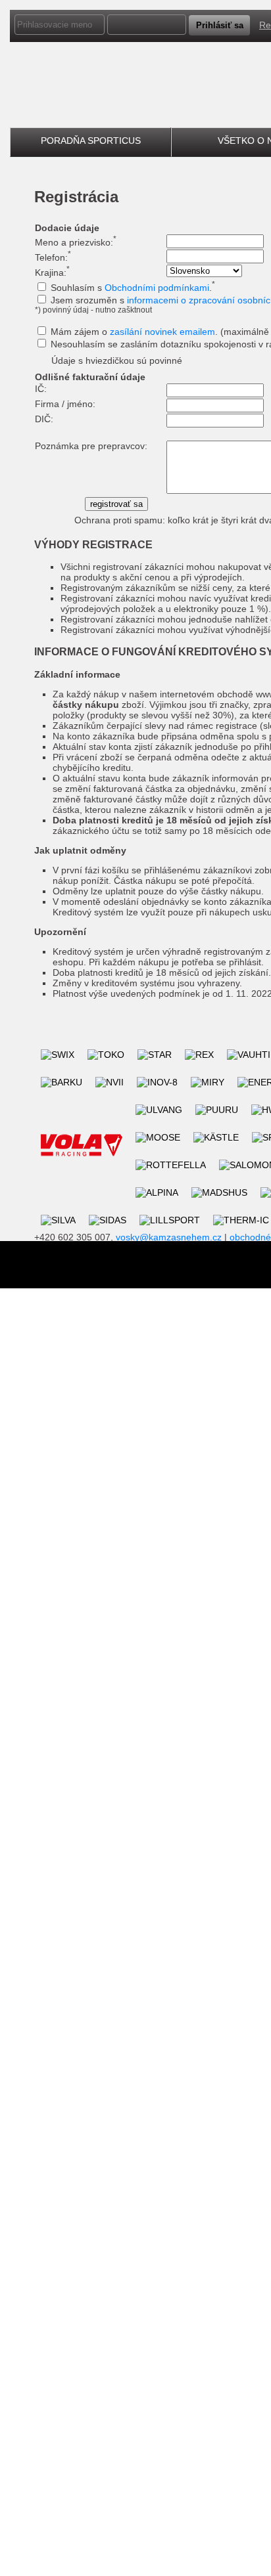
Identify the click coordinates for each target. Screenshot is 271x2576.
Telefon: (53, 257)
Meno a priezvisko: (76, 242)
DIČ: (44, 419)
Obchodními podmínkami (157, 288)
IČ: (41, 389)
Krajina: (52, 273)
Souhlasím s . (133, 288)
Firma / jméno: (65, 404)
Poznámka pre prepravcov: (91, 446)
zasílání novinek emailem (162, 332)
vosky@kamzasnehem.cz (169, 1237)
